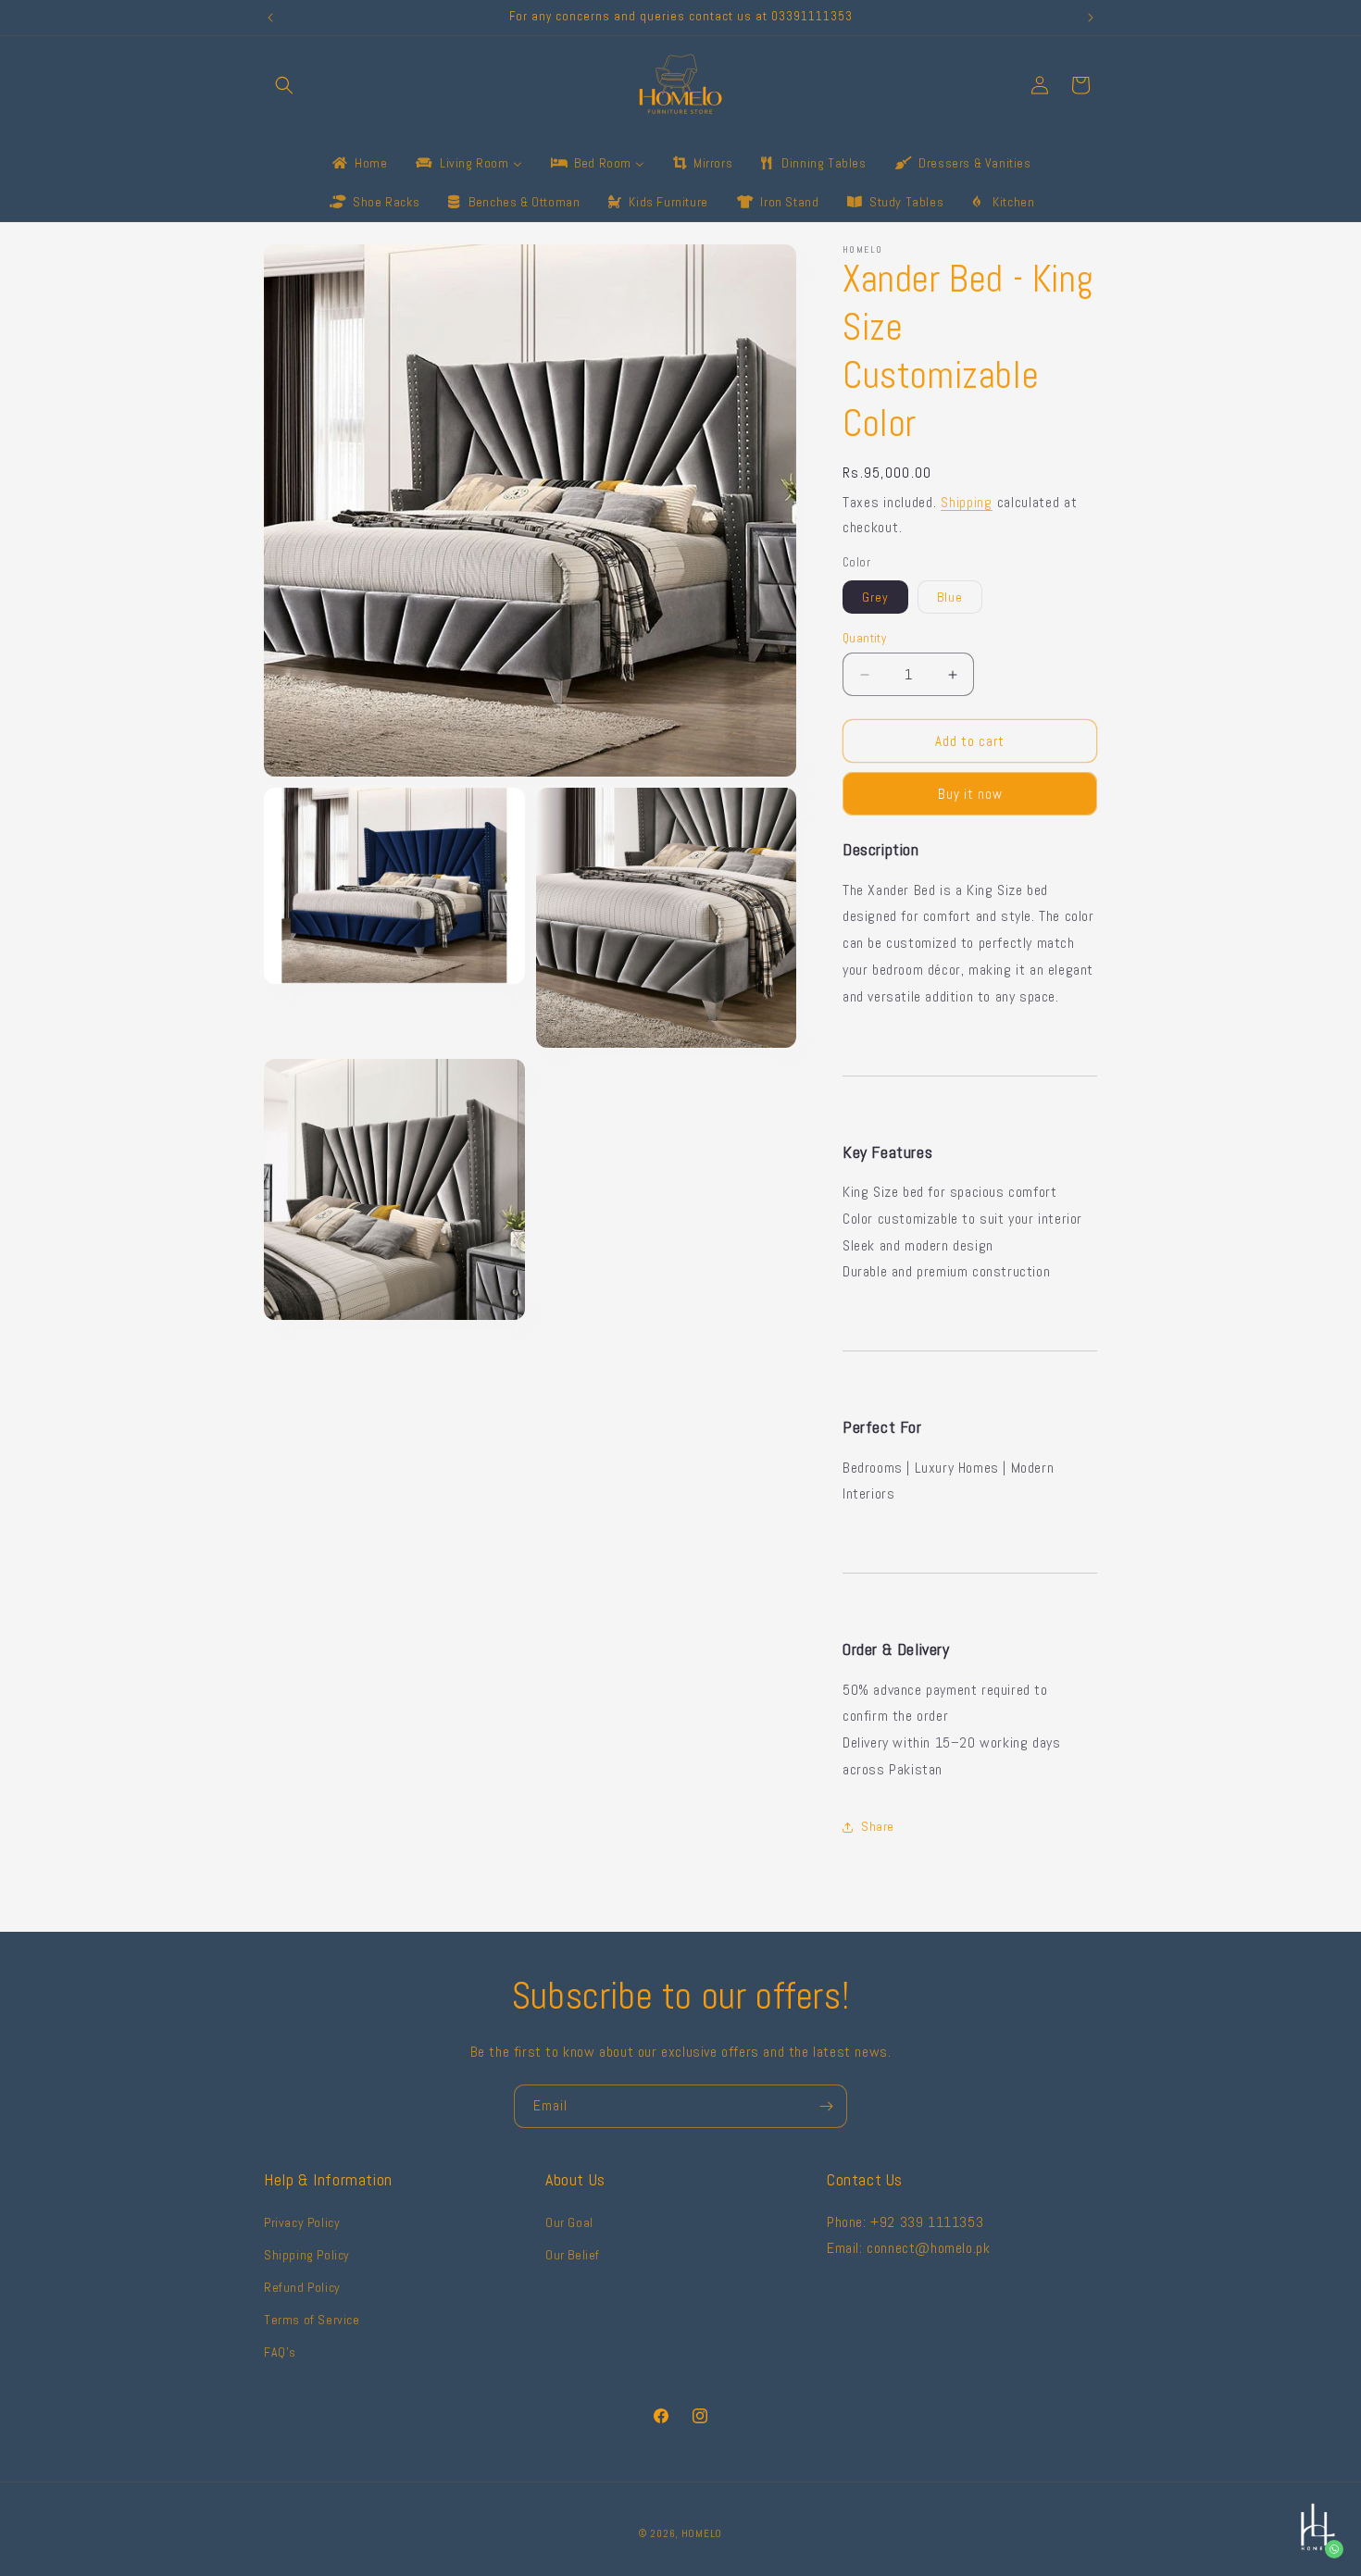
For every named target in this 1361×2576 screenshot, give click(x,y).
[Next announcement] (1091, 18)
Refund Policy (302, 2286)
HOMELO (702, 2533)
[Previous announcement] (270, 18)
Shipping (967, 502)
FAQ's (280, 2352)
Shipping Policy (307, 2254)
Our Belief (573, 2254)
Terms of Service (312, 2320)
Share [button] (878, 1826)
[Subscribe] (826, 2106)
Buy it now (970, 794)
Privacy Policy (302, 2221)
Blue (950, 597)
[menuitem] (358, 163)
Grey (875, 597)
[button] (284, 85)
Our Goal (569, 2221)
